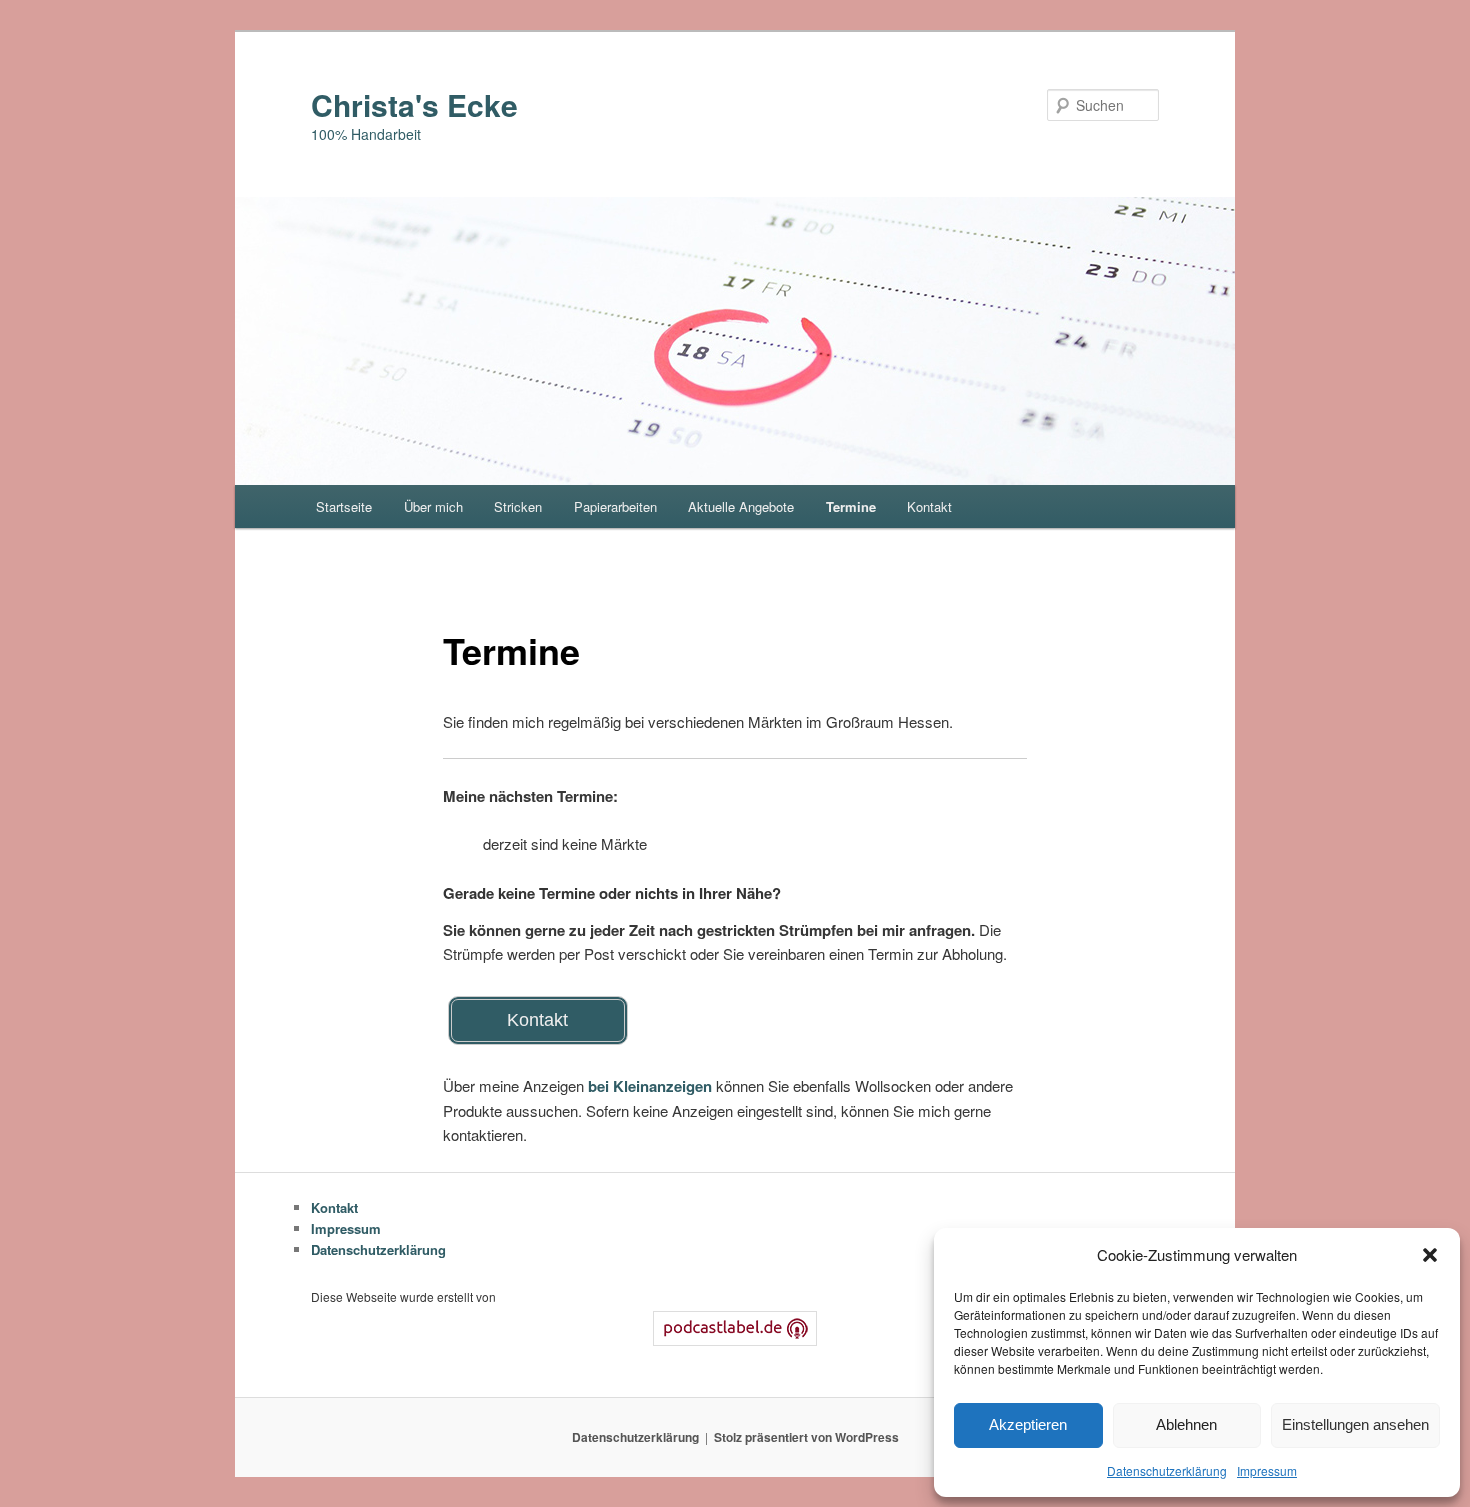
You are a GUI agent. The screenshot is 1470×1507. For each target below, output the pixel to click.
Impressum (1267, 1470)
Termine (851, 506)
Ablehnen (1186, 1424)
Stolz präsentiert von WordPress (806, 1437)
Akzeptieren (1028, 1424)
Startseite (344, 506)
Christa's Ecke (414, 104)
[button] (1430, 1255)
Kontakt (929, 506)
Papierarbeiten (615, 506)
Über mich (433, 506)
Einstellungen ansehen (1355, 1424)
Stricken (518, 506)
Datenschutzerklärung (1167, 1470)
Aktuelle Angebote (741, 506)
